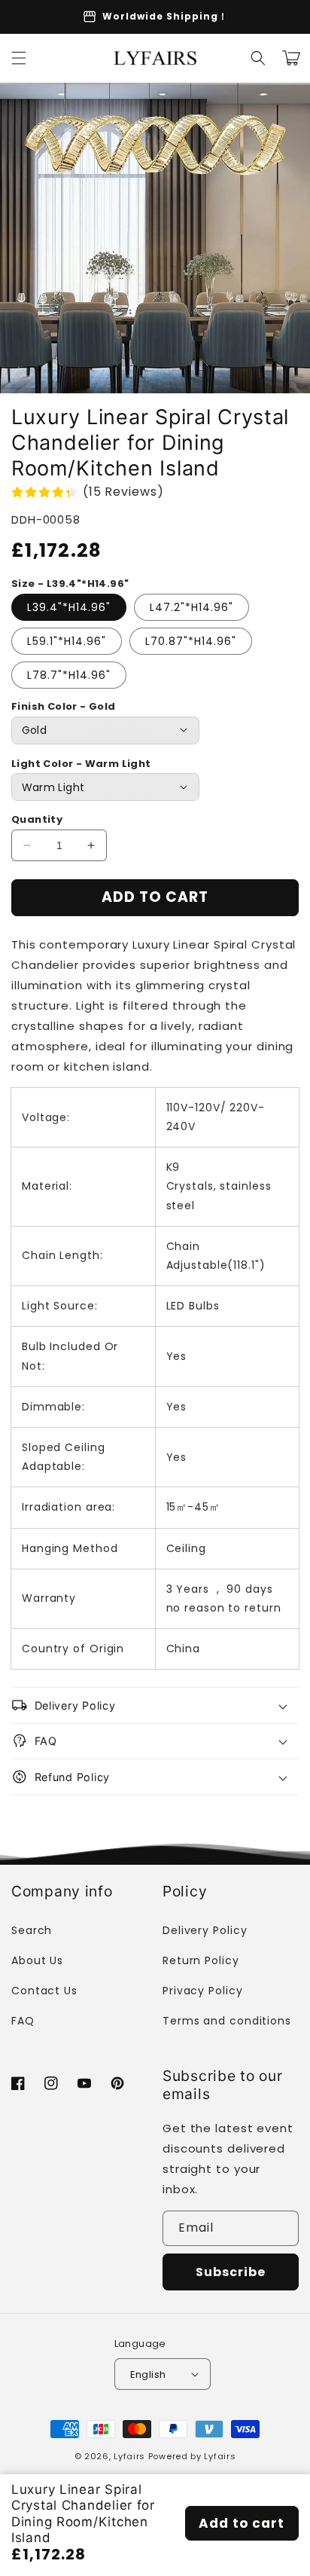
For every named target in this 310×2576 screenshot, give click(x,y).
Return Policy (201, 1960)
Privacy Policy (203, 1991)
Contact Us (44, 1991)
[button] (19, 58)
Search (32, 1930)
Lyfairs (129, 2456)
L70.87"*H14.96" (191, 641)
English (148, 2374)
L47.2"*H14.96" (191, 607)
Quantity (37, 819)
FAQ (23, 2021)
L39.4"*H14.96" (69, 607)
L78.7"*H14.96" (69, 675)
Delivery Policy (205, 1930)
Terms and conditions (227, 2021)
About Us (37, 1960)
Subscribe (231, 2272)
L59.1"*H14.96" (67, 641)
